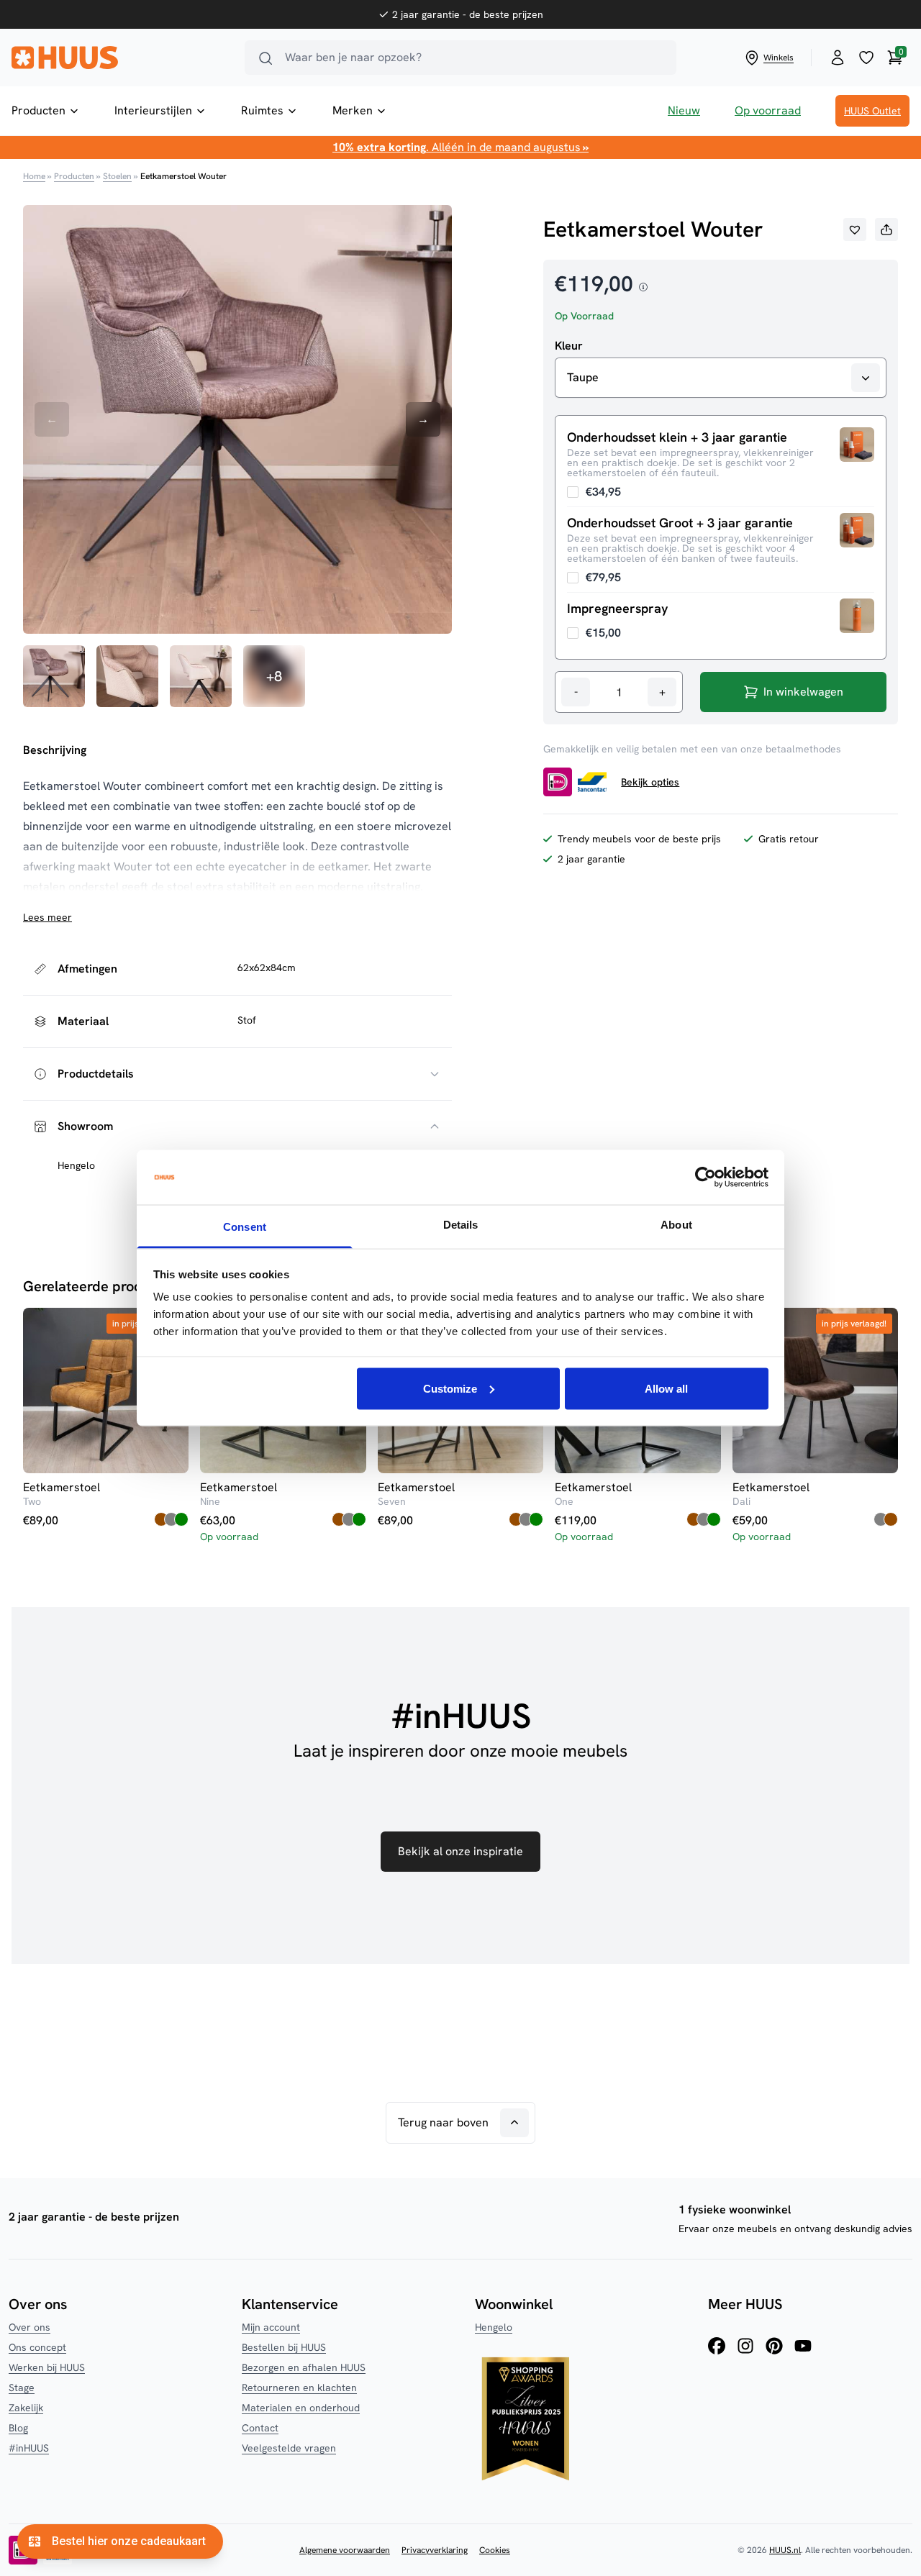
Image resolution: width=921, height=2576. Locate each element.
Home (34, 176)
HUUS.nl (785, 2550)
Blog (18, 2428)
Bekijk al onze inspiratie (460, 1851)
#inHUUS (29, 2448)
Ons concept (37, 2347)
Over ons (30, 2327)
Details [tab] (461, 1225)
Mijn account (271, 2327)
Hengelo (494, 2327)
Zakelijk (26, 2408)
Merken (353, 110)
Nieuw (684, 110)
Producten (38, 110)
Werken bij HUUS (47, 2367)
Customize (450, 1388)
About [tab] (676, 1225)
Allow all (666, 1388)
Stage (22, 2388)
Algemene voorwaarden (345, 2550)
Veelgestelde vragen (289, 2448)
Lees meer (47, 917)
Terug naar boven (443, 2122)
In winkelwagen (803, 692)
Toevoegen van (594, 492)
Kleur (569, 346)
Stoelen (117, 176)
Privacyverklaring (435, 2550)
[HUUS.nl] (119, 58)
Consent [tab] (245, 1227)
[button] (855, 229)
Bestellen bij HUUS (284, 2347)
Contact (260, 2428)
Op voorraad (768, 110)
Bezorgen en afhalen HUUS (304, 2367)
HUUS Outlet (872, 111)
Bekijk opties (650, 782)
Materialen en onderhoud (301, 2408)
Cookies (495, 2550)
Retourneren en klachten (299, 2388)
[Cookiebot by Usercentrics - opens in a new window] (706, 1178)
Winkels (779, 58)
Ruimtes (262, 110)
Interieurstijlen (153, 110)
